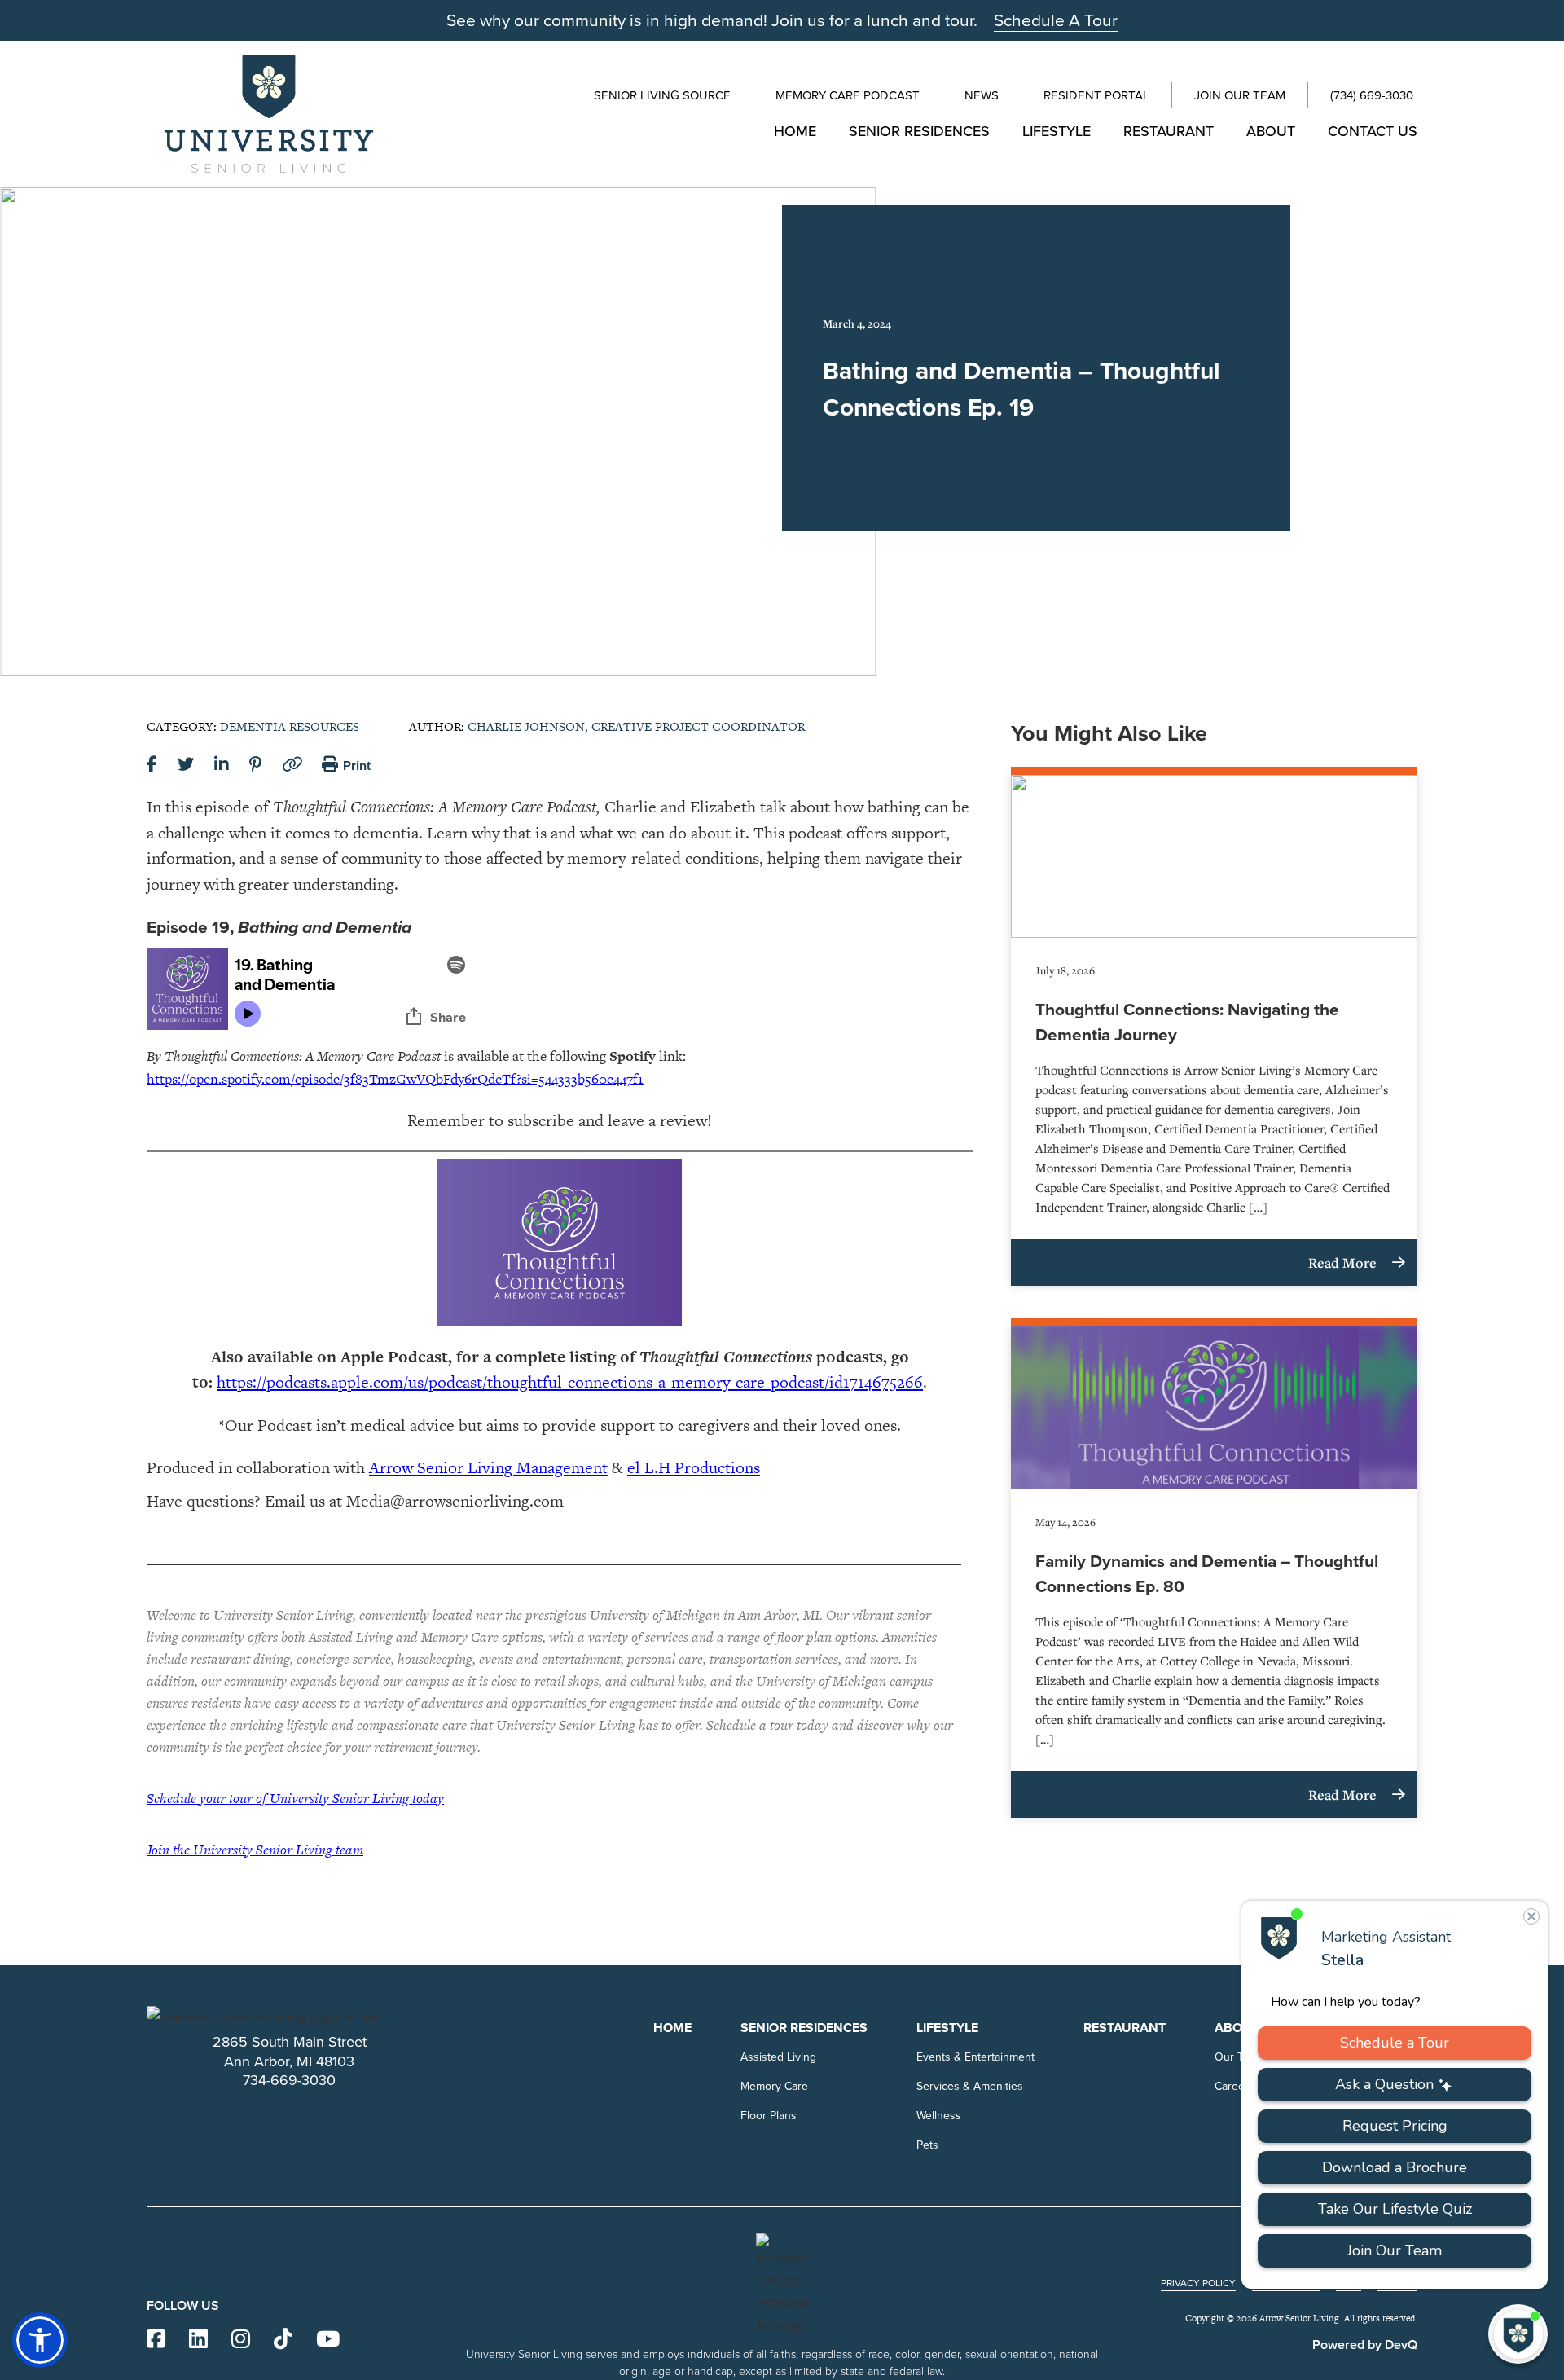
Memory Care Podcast (848, 95)
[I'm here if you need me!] (1518, 2334)
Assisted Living (778, 2057)
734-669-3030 (289, 2080)
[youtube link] (328, 2340)
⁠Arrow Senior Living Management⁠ (488, 1467)
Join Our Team (1240, 95)
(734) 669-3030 (1372, 95)
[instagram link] (241, 2340)
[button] (40, 2340)
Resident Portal (1096, 95)
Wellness (939, 2115)
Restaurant (1169, 131)
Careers (1235, 2086)
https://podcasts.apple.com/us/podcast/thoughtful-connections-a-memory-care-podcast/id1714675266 (570, 1382)
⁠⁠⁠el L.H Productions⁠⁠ (694, 1467)
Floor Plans (769, 2115)
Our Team (1239, 2057)
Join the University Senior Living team (255, 1850)
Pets (927, 2145)
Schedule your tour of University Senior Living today (295, 1798)
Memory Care (774, 2086)
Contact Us (1373, 131)
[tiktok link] (283, 2340)
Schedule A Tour (1056, 20)
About (1271, 131)
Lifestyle (1057, 131)
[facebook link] (156, 2340)
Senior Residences (919, 131)
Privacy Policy (1198, 2283)
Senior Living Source (662, 95)
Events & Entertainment (975, 2057)
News (982, 95)
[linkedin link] (198, 2340)
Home (795, 131)
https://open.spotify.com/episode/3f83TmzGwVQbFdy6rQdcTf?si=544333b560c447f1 (395, 1079)
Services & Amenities (970, 2086)
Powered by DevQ (1365, 2345)
